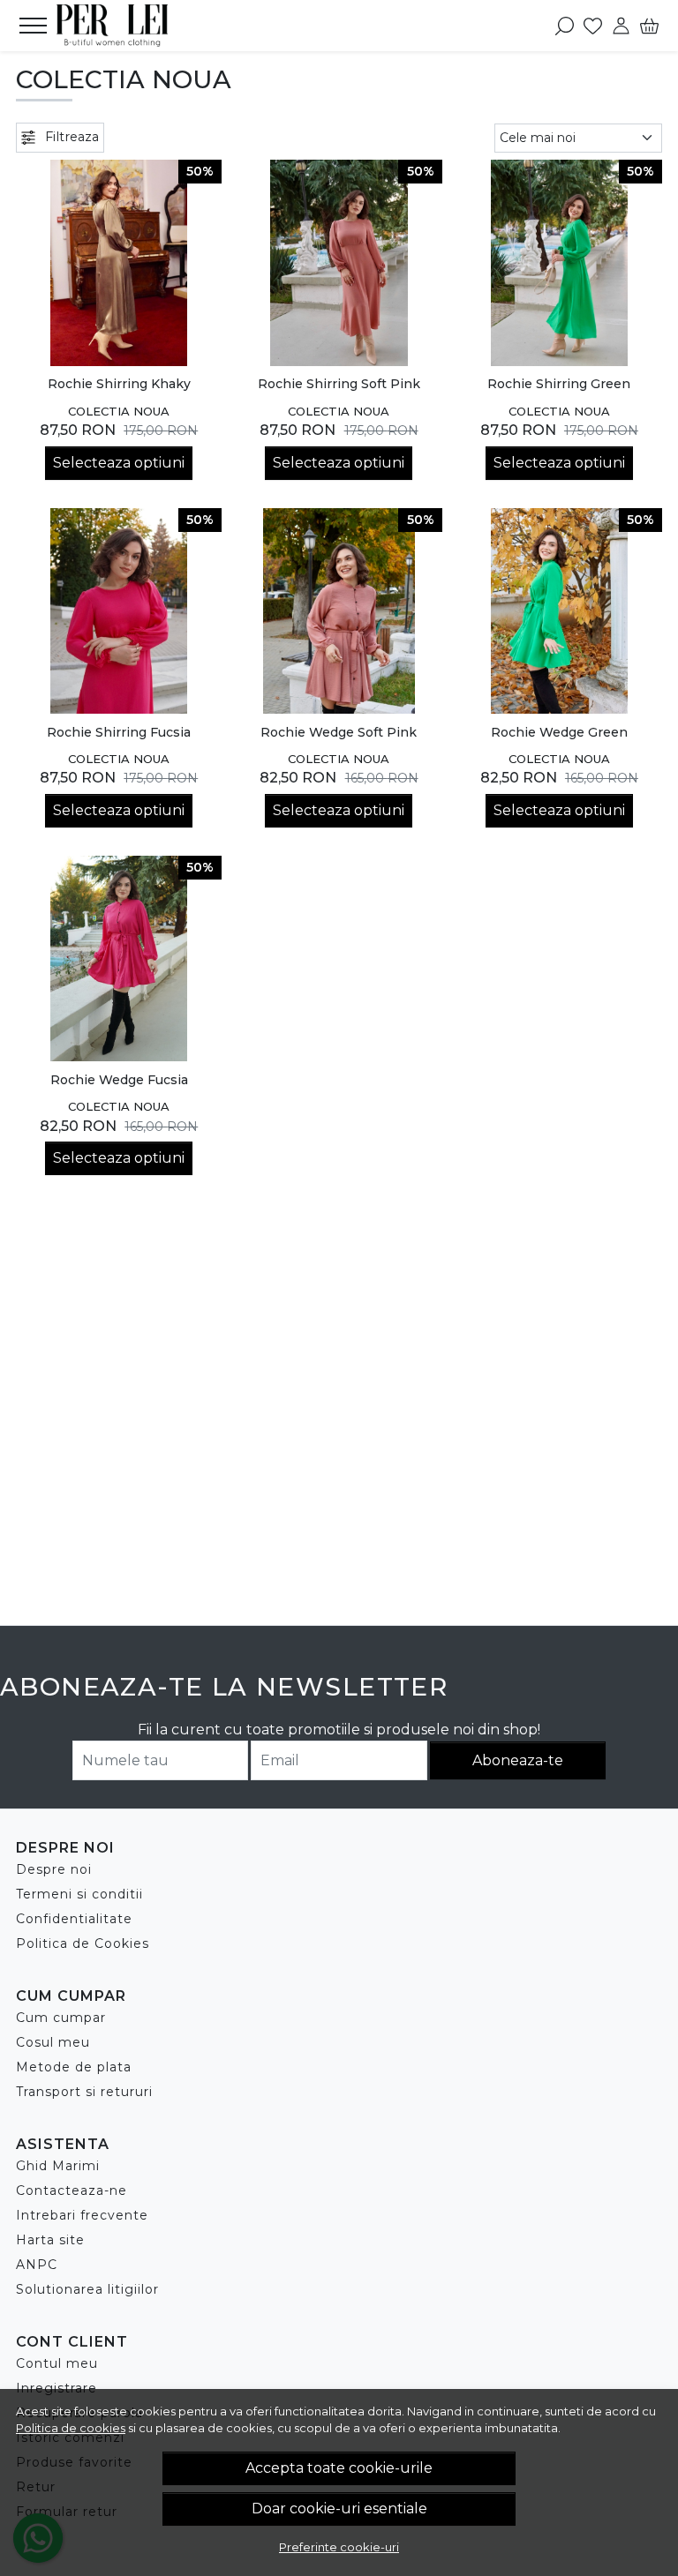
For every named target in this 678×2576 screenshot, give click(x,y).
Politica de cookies (71, 2428)
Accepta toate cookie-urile (339, 2468)
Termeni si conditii (79, 1894)
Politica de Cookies (83, 1943)
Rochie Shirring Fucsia (119, 732)
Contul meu (57, 2363)
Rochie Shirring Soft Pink (339, 384)
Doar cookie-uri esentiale (339, 2509)
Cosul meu (53, 2042)
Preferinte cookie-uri (339, 2547)
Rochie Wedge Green (559, 732)
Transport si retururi (84, 2092)
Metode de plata (74, 2067)
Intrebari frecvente (82, 2215)
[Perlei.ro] (114, 26)
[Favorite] (593, 26)
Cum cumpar (61, 2018)
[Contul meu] (621, 26)
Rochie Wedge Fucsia (119, 1080)
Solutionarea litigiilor (87, 2289)
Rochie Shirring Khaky (119, 384)
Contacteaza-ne (72, 2190)
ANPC (37, 2265)
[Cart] (649, 26)
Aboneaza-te (518, 1760)
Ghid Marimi (58, 2166)
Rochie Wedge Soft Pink (339, 732)
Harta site (50, 2240)
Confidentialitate (74, 1919)
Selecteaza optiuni (119, 463)
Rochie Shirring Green (559, 384)
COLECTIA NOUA (119, 411)
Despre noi (54, 1869)
